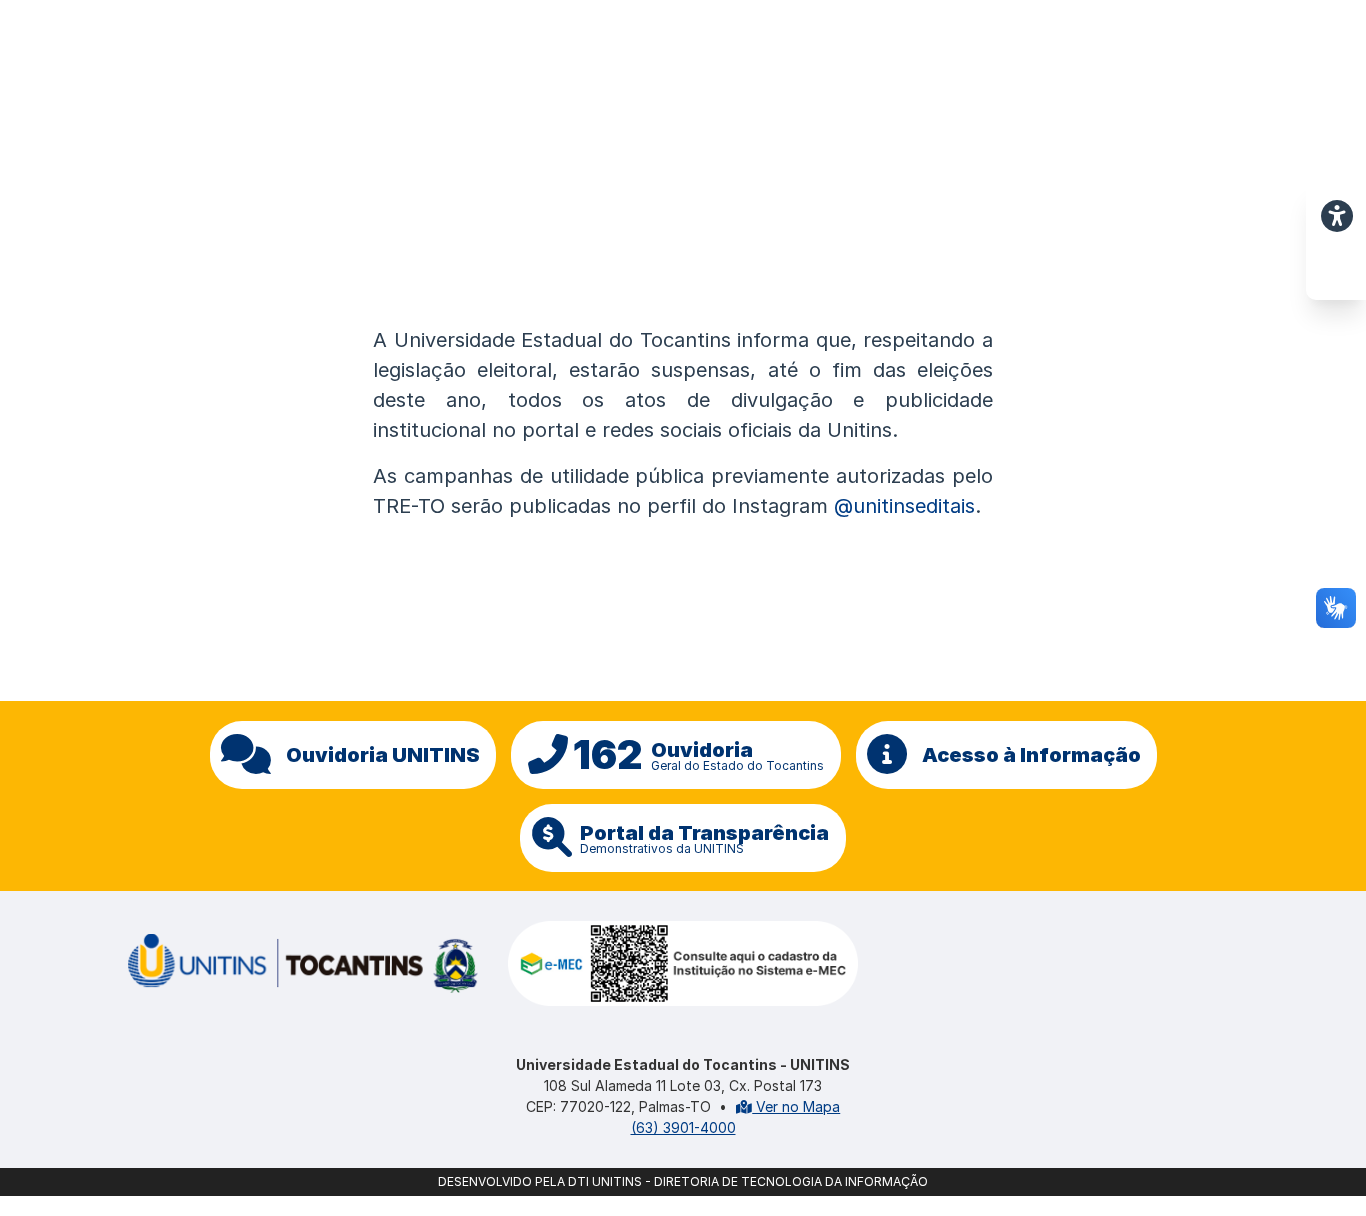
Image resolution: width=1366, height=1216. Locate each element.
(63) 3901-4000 (683, 1127)
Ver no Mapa (796, 1106)
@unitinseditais (904, 506)
